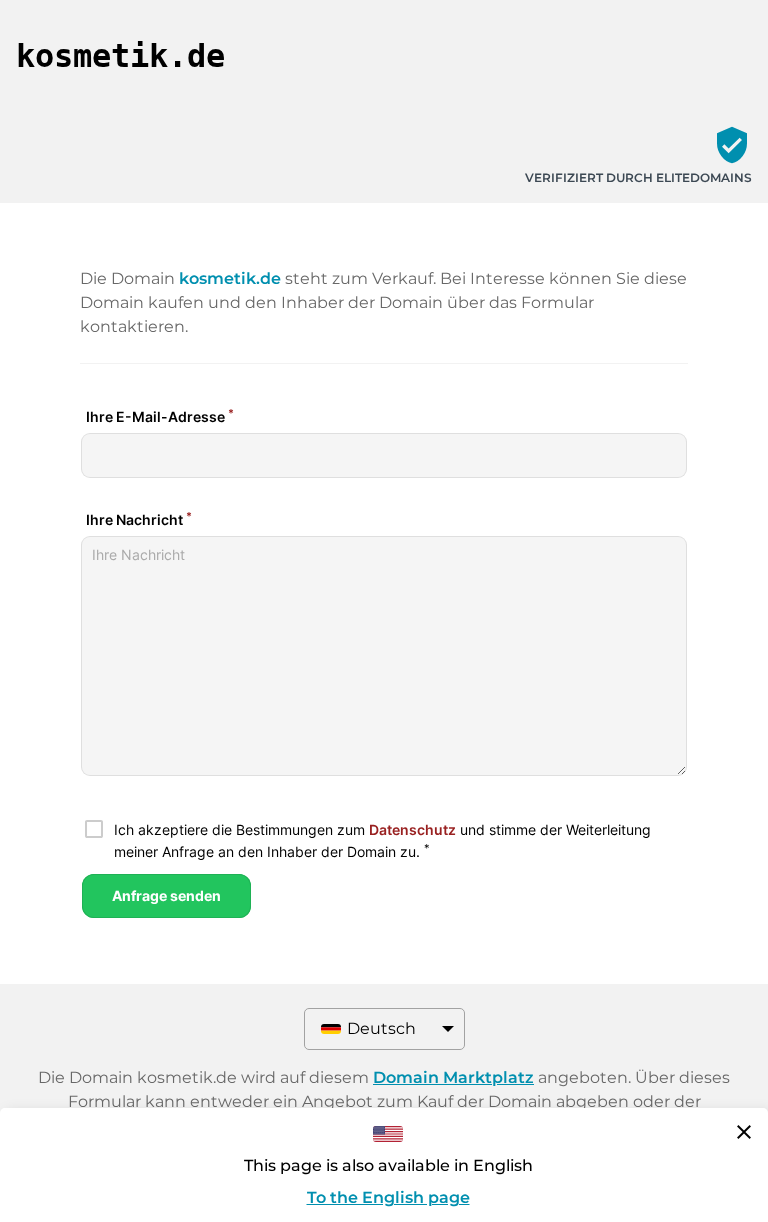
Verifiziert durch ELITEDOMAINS (638, 177)
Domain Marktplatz (453, 1077)
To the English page (388, 1197)
